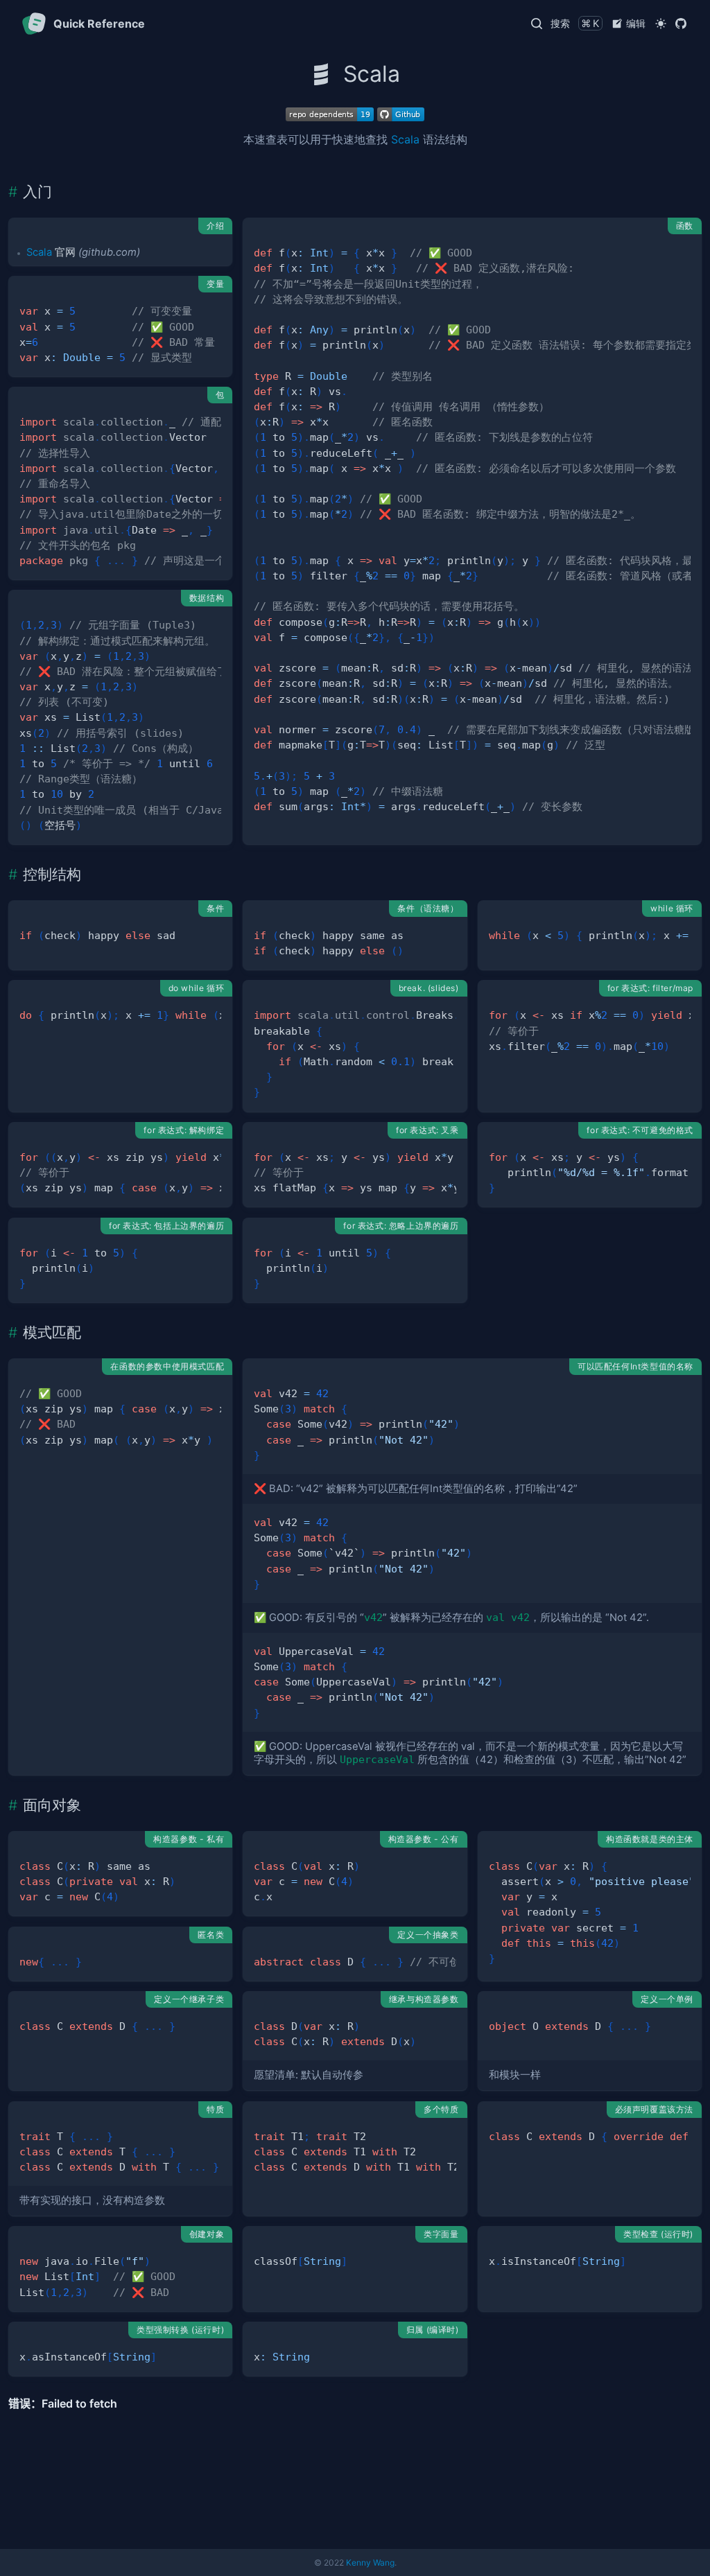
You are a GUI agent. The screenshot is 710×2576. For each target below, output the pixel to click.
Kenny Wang (370, 2562)
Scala (405, 139)
